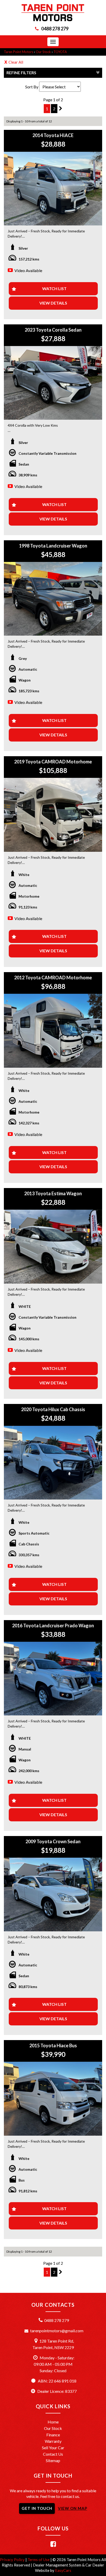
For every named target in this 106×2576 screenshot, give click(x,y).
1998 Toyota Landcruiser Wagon (53, 546)
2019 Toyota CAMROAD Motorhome (53, 762)
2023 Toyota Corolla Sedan (53, 330)
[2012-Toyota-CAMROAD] (53, 1031)
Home (53, 2422)
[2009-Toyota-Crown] (53, 1895)
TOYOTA (60, 52)
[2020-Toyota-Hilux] (53, 1463)
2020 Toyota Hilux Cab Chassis (53, 1409)
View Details (53, 303)
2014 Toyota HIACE (53, 135)
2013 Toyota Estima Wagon (53, 1193)
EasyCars (63, 2570)
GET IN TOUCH (37, 2508)
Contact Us (53, 2454)
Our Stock (43, 52)
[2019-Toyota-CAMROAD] (53, 815)
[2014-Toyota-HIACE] (53, 189)
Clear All (16, 62)
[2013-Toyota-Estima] (53, 1247)
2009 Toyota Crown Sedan (53, 1841)
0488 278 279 (55, 29)
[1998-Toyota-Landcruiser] (53, 599)
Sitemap (53, 2460)
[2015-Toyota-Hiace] (53, 2099)
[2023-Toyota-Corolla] (53, 383)
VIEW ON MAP (73, 2508)
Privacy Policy (13, 2560)
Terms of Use (39, 2560)
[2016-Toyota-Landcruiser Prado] (53, 1679)
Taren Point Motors (19, 52)
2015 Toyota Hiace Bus (53, 2045)
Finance (53, 2435)
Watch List (54, 288)
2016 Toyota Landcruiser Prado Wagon (53, 1626)
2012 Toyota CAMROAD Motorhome (53, 978)
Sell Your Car (53, 2448)
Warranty (53, 2441)
